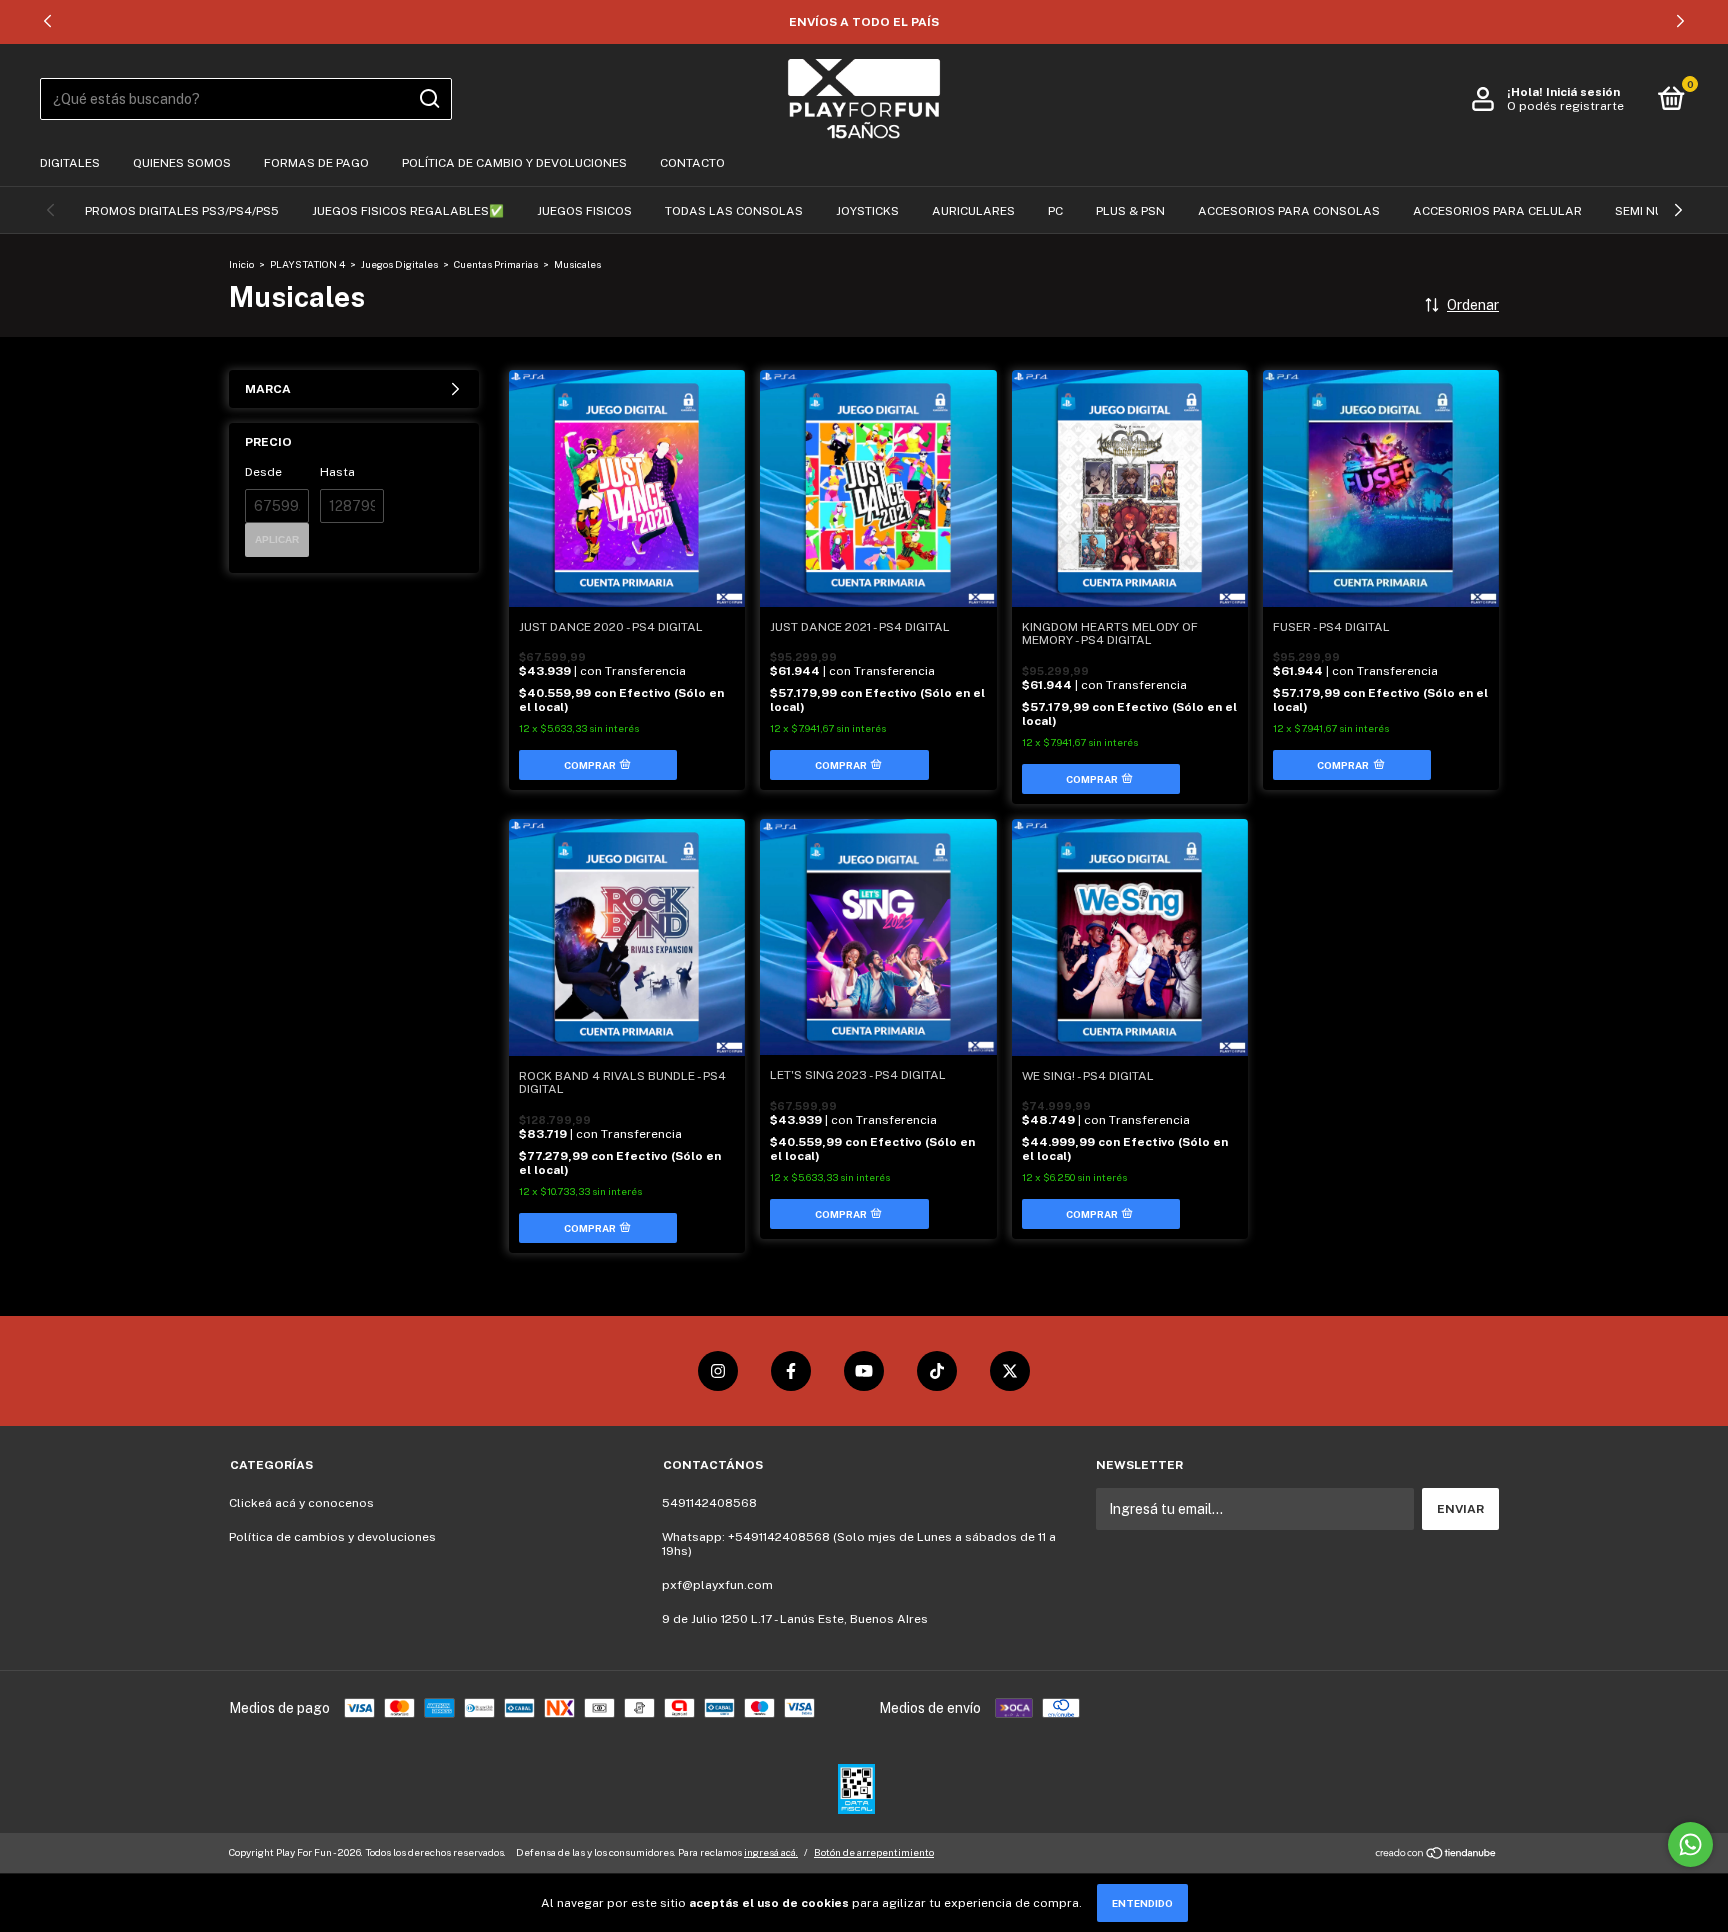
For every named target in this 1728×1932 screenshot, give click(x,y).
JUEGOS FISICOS (584, 211)
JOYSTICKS (867, 211)
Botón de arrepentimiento (874, 1852)
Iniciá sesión (1583, 92)
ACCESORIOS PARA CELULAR (1497, 211)
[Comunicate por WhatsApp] (1690, 1844)
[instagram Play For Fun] (718, 1371)
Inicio (241, 264)
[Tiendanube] (1436, 1855)
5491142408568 (709, 1503)
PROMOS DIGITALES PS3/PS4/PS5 (182, 211)
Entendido (1142, 1903)
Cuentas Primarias (496, 264)
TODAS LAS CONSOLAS (734, 211)
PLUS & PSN (1130, 211)
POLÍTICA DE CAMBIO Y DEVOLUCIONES (514, 163)
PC (1055, 211)
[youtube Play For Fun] (864, 1371)
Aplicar (277, 539)
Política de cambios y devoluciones (332, 1537)
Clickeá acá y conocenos (301, 1503)
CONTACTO (692, 163)
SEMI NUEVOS (1655, 211)
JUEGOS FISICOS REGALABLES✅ (408, 211)
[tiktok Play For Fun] (937, 1371)
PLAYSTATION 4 (307, 264)
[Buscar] (428, 99)
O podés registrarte (1565, 106)
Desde (263, 472)
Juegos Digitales (400, 264)
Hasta (337, 472)
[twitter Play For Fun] (1010, 1371)
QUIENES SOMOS (182, 163)
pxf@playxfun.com (717, 1585)
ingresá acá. (771, 1852)
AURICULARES (973, 211)
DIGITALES (70, 163)
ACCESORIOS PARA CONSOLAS (1289, 211)
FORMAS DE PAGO (316, 163)
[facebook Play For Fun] (791, 1371)
